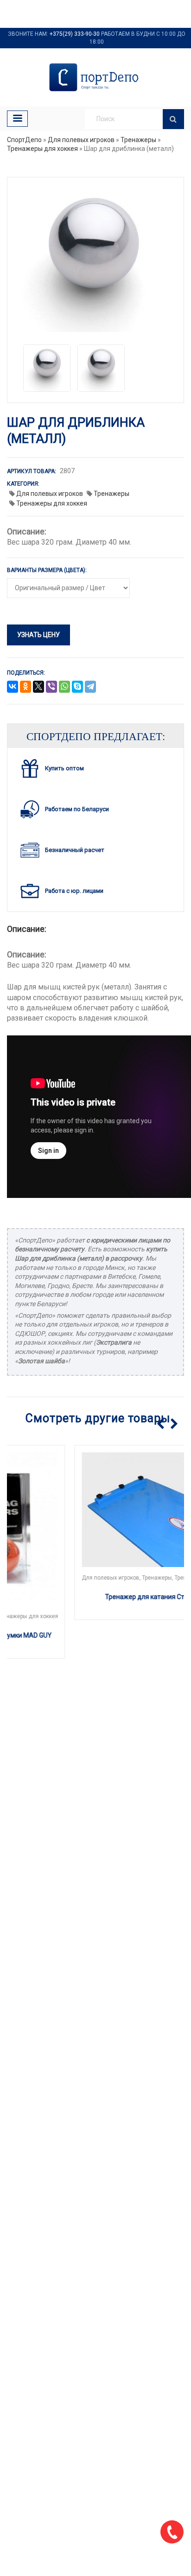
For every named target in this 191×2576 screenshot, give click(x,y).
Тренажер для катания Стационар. (96, 1597)
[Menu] (17, 119)
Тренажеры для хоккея (42, 149)
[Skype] (77, 687)
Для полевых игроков (81, 140)
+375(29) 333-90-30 (75, 34)
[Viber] (51, 687)
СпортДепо (24, 140)
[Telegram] (90, 687)
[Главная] (95, 77)
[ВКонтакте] (13, 687)
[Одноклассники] (25, 687)
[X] (38, 687)
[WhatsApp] (64, 687)
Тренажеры (138, 140)
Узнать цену (38, 635)
